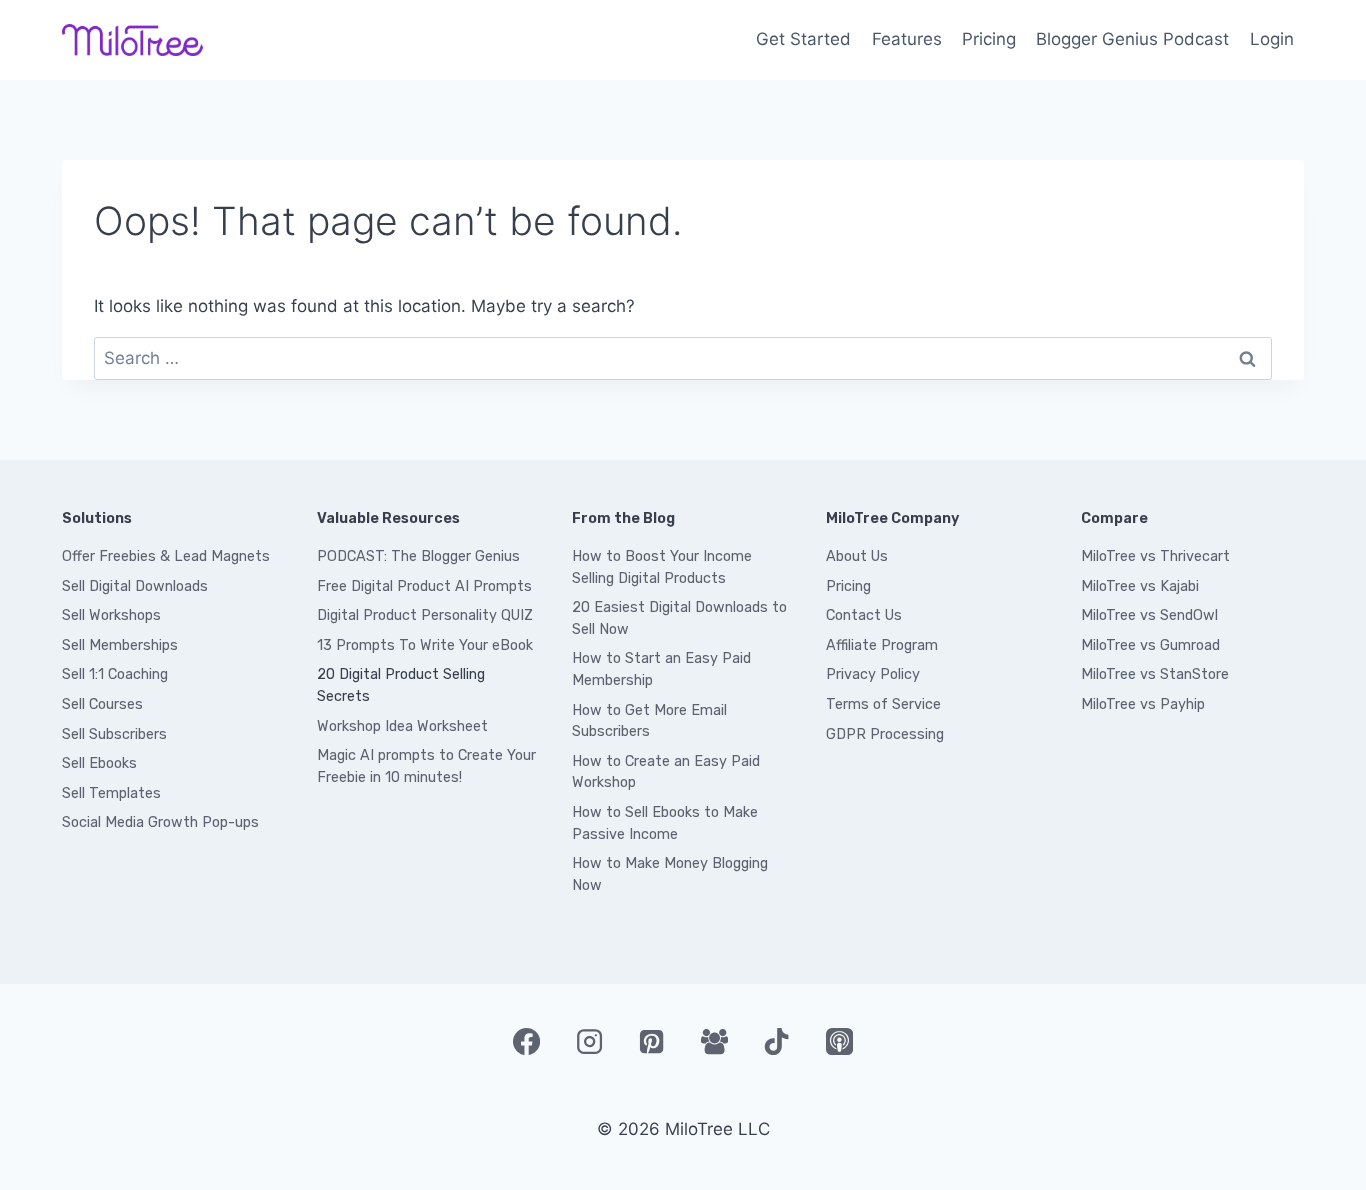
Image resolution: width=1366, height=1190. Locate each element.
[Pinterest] (652, 1041)
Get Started (803, 39)
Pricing (989, 39)
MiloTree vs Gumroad (1150, 645)
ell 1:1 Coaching (119, 674)
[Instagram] (589, 1041)
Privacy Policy (873, 674)
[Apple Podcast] (839, 1041)
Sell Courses (102, 704)
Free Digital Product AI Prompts (424, 586)
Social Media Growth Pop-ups (160, 822)
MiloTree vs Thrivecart (1155, 556)
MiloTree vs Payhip (1143, 704)
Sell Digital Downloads (135, 586)
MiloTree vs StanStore (1155, 674)
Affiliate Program (882, 645)
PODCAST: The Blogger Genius (418, 556)
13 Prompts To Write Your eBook (425, 645)
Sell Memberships (120, 645)
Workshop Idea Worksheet (402, 726)
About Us (857, 556)
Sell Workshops (111, 615)
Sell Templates (111, 793)
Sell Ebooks (99, 763)
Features (907, 39)
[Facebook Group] (714, 1041)
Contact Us (864, 615)
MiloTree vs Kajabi (1140, 586)
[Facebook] (526, 1041)
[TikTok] (777, 1041)
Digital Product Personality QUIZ (425, 615)
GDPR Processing (885, 734)
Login (1272, 39)
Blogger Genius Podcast (1132, 39)
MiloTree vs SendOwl (1149, 615)
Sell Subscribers (114, 734)
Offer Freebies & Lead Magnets (166, 556)
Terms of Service (883, 704)
